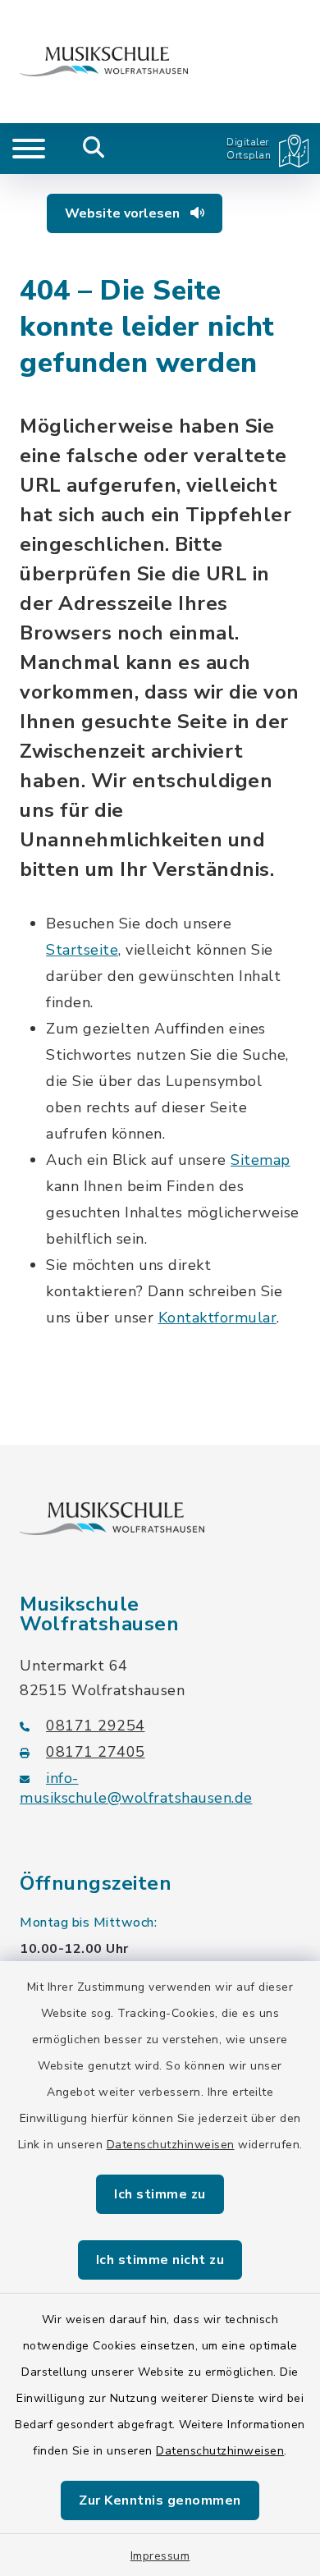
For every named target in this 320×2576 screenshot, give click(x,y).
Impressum (160, 2556)
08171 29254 (96, 1726)
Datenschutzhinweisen (171, 2145)
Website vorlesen (124, 213)
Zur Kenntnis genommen (160, 2500)
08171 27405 (96, 1752)
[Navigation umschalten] (29, 149)
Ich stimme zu (160, 2194)
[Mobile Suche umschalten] (94, 149)
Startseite (82, 950)
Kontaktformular (218, 1318)
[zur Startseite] (104, 62)
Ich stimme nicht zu (160, 2260)
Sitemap (261, 1160)
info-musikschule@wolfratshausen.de (136, 1788)
